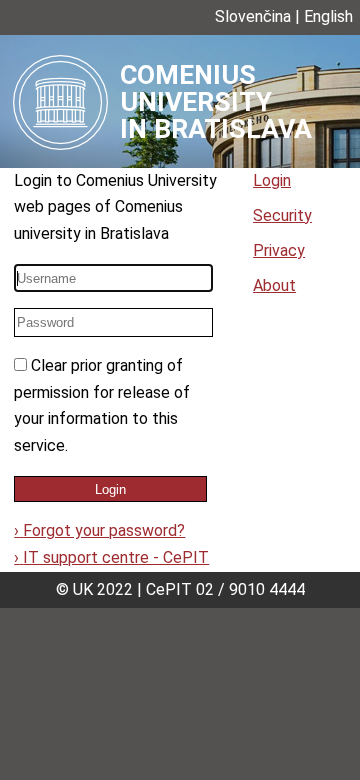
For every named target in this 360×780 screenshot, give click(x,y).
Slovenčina (253, 16)
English (328, 16)
